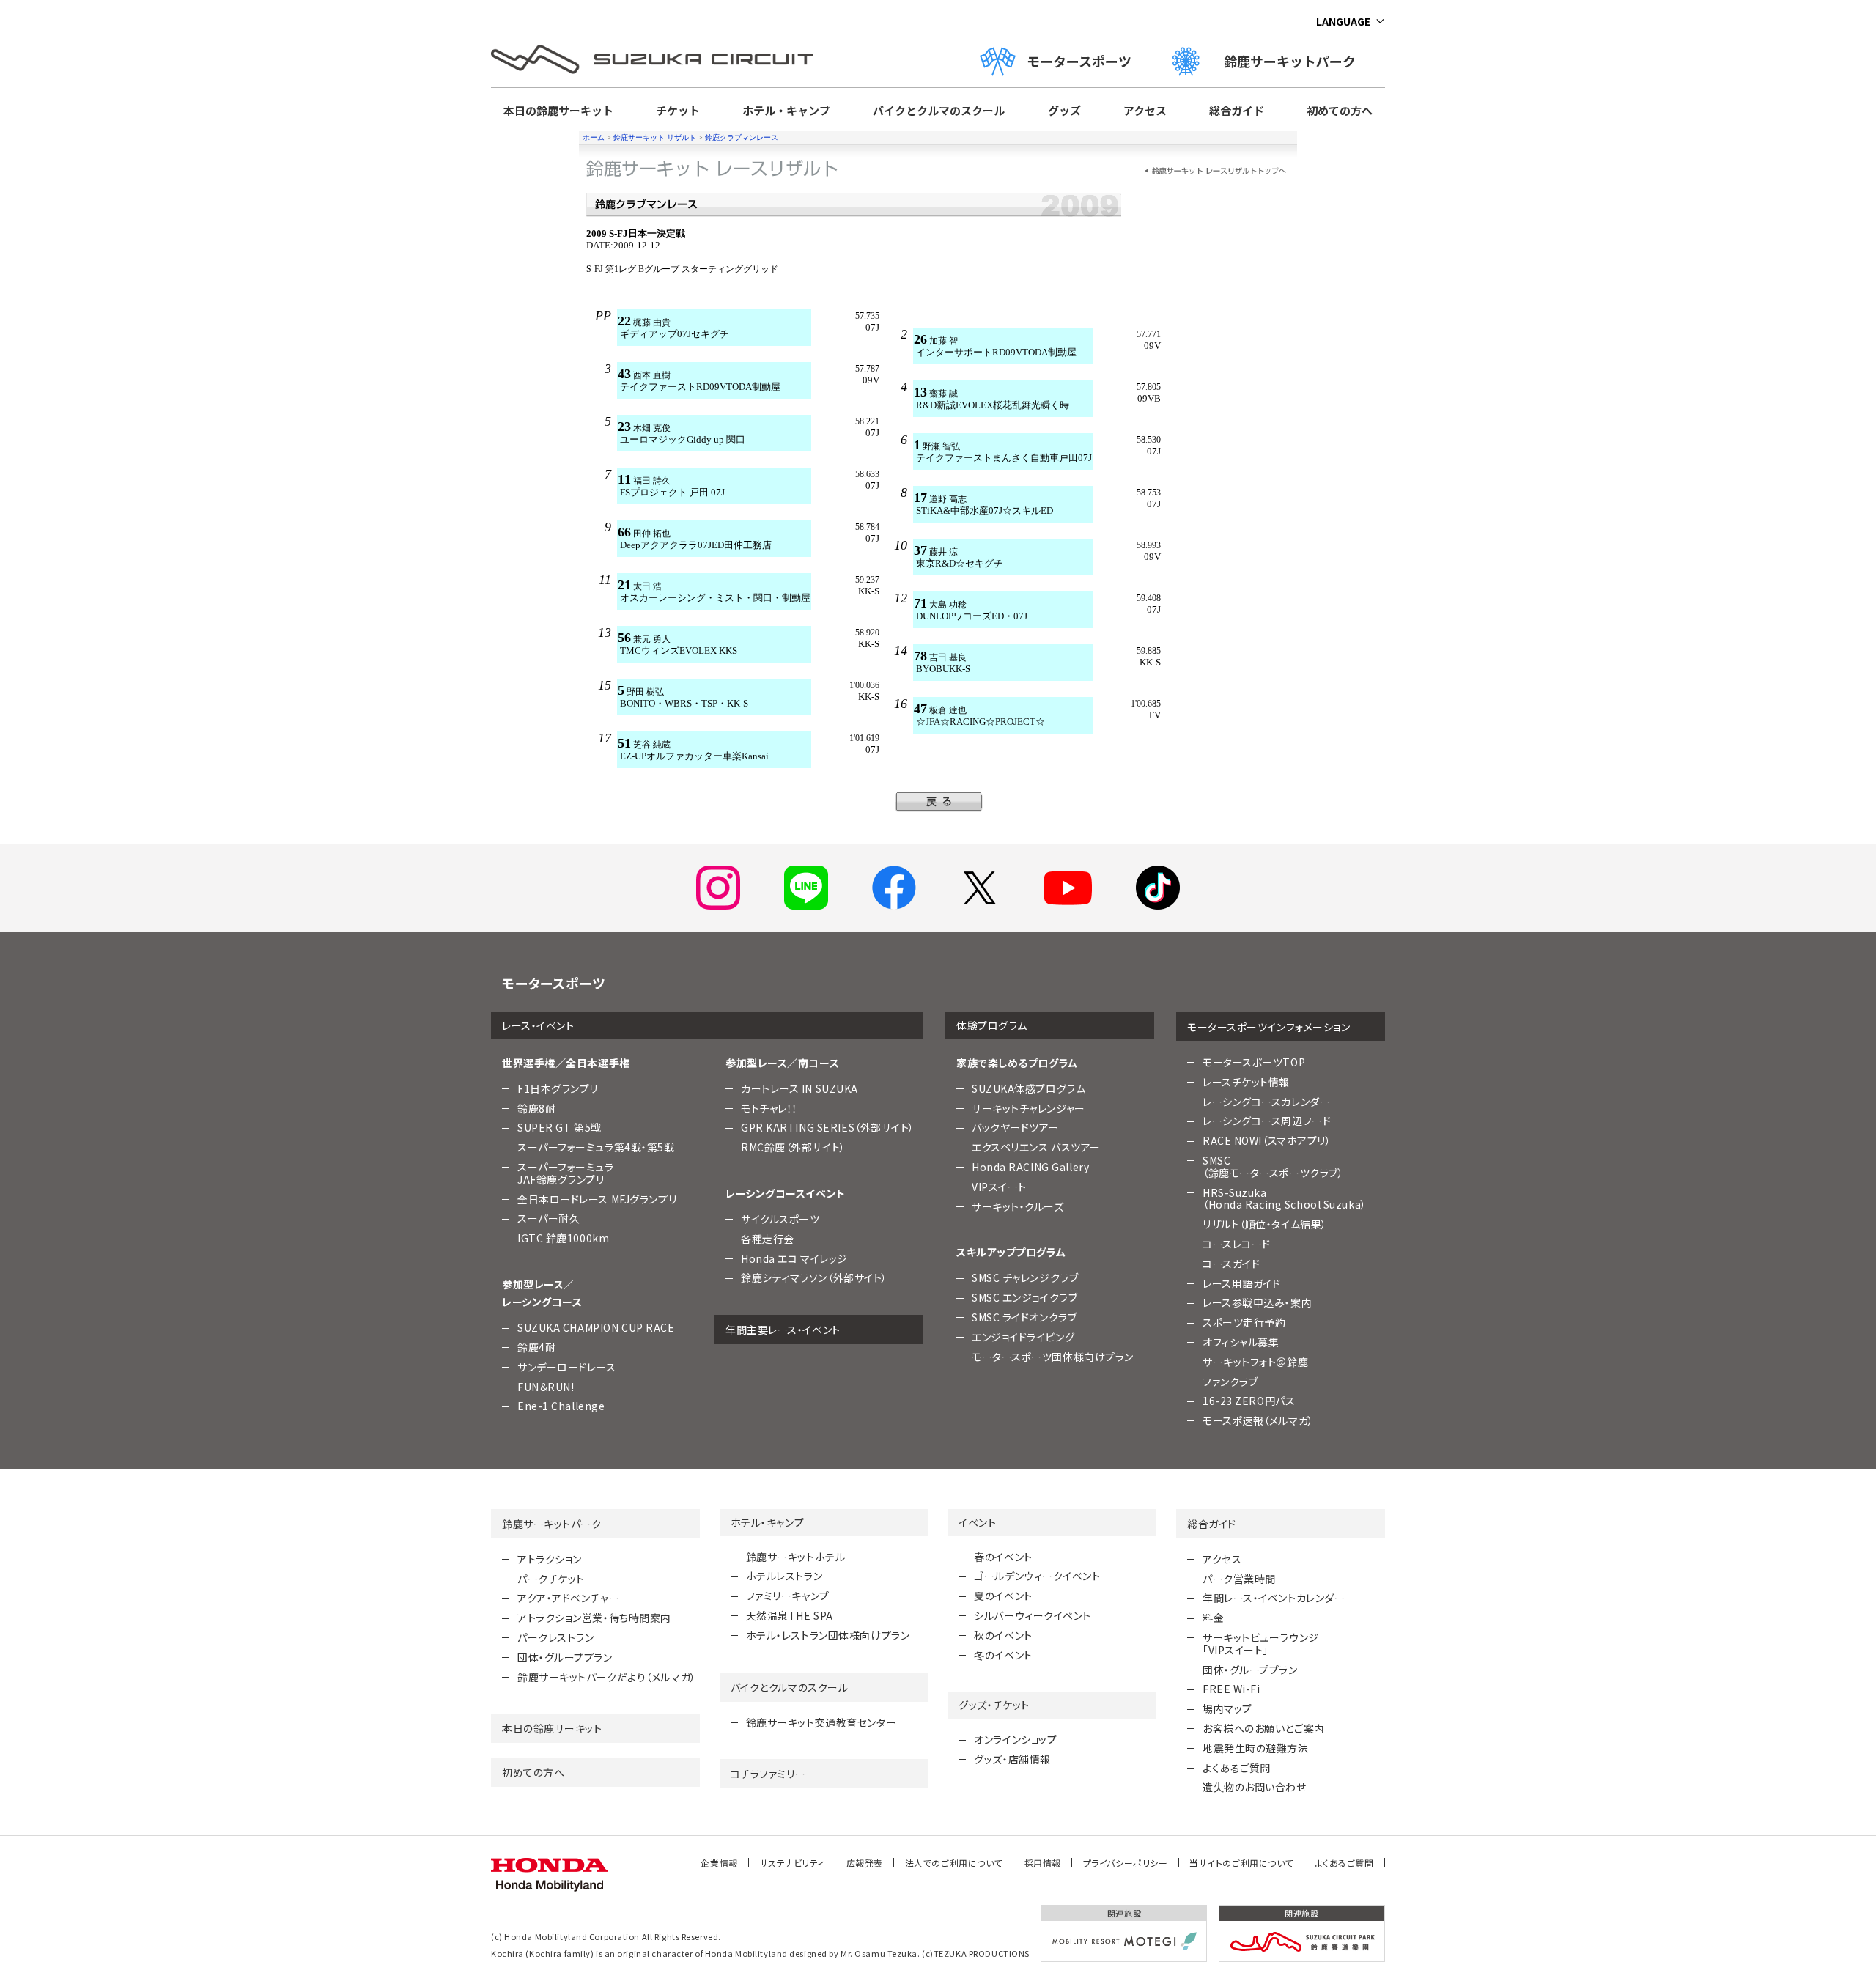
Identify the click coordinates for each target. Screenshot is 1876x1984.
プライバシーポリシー (1126, 1863)
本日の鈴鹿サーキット (558, 110)
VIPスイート (999, 1187)
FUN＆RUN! (546, 1387)
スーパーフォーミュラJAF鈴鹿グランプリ (566, 1173)
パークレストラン (555, 1637)
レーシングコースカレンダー (1266, 1102)
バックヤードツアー (1015, 1127)
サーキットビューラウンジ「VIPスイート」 (1261, 1644)
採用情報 (1043, 1863)
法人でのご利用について (954, 1863)
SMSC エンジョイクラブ (1024, 1297)
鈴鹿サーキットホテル (796, 1557)
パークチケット (551, 1579)
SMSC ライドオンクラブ (1024, 1317)
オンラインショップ (1015, 1739)
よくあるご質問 (1237, 1768)
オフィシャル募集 (1241, 1342)
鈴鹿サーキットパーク (1296, 61)
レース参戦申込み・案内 (1257, 1302)
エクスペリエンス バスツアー (1036, 1147)
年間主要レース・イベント (783, 1330)
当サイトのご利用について (1241, 1863)
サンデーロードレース (567, 1367)
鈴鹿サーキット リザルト (655, 137)
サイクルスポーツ (780, 1219)
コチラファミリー (768, 1774)
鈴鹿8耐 (536, 1108)
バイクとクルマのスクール (939, 110)
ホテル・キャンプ (786, 110)
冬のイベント (1003, 1655)
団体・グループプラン (565, 1657)
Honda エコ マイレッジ (794, 1258)
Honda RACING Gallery (1030, 1167)
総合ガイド (1237, 110)
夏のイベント (1003, 1596)
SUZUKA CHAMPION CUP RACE (596, 1327)
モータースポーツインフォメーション (1269, 1027)
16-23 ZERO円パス (1249, 1401)
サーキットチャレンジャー (1029, 1108)
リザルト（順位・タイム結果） (1265, 1224)
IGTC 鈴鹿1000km (563, 1238)
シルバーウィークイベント (1033, 1615)
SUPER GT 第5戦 (560, 1127)
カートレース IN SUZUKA (799, 1088)
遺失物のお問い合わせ (1255, 1787)
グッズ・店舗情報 (1012, 1759)
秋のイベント (1003, 1635)
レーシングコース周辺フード (1267, 1121)
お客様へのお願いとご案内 (1264, 1728)
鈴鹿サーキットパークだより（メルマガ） (607, 1677)
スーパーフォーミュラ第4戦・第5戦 (596, 1147)
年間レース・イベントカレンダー (1274, 1598)
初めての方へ (1340, 110)
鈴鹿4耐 (536, 1347)
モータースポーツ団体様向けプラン (1053, 1357)
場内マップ (1227, 1708)
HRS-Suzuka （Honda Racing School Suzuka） (1285, 1199)
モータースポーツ (1079, 61)
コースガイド (1231, 1264)
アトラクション (550, 1559)
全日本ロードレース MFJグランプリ (597, 1199)
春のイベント (1003, 1557)
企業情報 (719, 1863)
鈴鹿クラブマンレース (742, 137)
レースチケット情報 (1246, 1082)
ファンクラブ (1230, 1382)
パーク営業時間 (1239, 1579)
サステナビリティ (792, 1863)
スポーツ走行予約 (1244, 1322)
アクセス (1145, 110)
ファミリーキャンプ (788, 1596)
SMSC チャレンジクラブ (1025, 1277)
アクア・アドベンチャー (568, 1598)
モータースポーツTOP (1254, 1062)
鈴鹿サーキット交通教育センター (821, 1722)
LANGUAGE (1343, 21)
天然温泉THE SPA (790, 1615)
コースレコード (1237, 1244)
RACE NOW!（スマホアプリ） (1267, 1140)
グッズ (1064, 110)
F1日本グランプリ (558, 1088)
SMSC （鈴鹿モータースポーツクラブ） (1273, 1166)
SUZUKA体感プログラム (1029, 1088)
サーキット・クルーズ (1018, 1206)
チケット (678, 110)
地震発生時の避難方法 (1256, 1748)
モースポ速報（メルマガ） (1258, 1420)
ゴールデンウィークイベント (1037, 1576)
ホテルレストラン (784, 1576)
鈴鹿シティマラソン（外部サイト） (814, 1277)
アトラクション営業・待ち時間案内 (594, 1618)
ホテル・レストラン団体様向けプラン (828, 1635)
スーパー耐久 (549, 1218)
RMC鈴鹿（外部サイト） (793, 1147)
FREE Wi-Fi (1231, 1689)
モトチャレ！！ (769, 1108)
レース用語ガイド (1241, 1283)
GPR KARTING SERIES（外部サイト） (828, 1127)
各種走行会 (768, 1239)
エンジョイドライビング (1023, 1337)
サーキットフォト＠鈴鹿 (1255, 1362)
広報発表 (865, 1863)
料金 (1213, 1618)
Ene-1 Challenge (561, 1406)
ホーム (594, 137)
